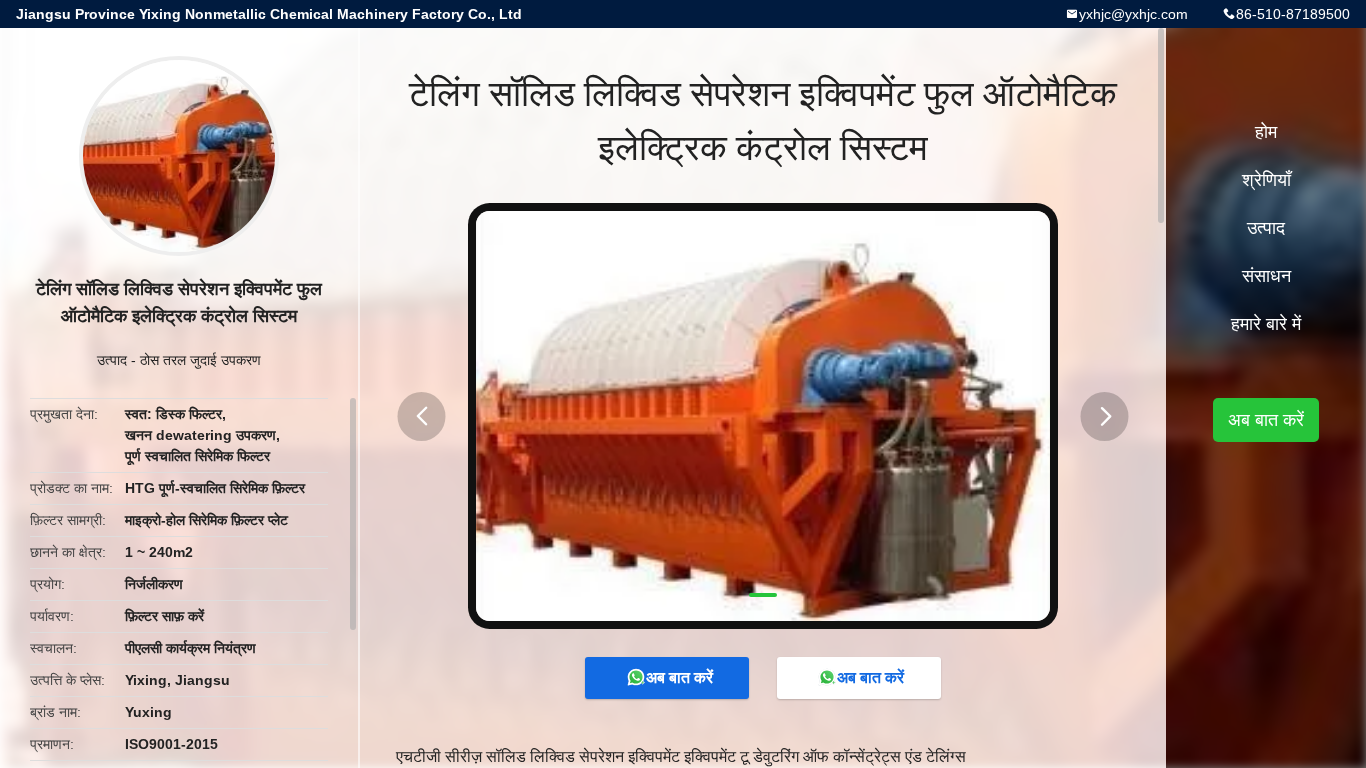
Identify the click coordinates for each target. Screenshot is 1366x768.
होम (1266, 132)
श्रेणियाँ (1266, 180)
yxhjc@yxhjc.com (1133, 14)
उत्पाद (112, 360)
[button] (422, 416)
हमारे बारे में (1266, 324)
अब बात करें (679, 677)
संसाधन (1266, 276)
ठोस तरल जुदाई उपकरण (200, 360)
